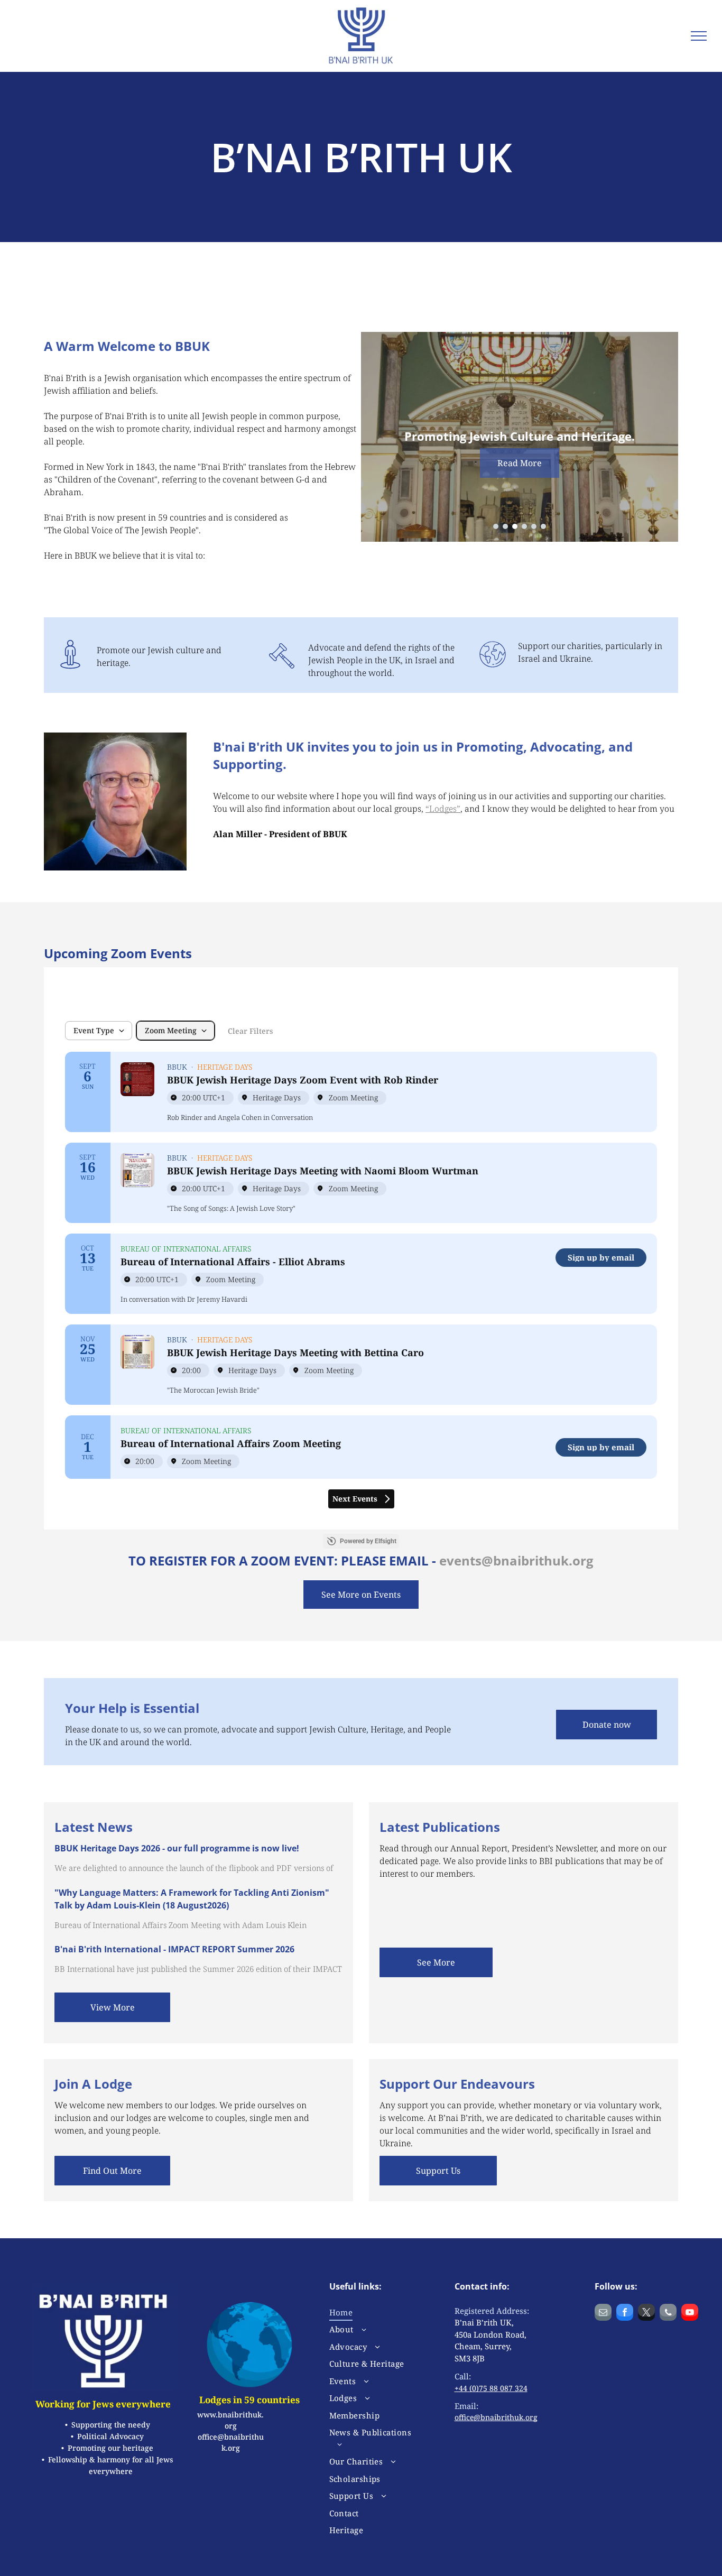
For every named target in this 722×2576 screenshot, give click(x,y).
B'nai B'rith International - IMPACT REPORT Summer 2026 (174, 1949)
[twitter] (646, 2314)
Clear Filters (250, 1031)
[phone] (668, 2314)
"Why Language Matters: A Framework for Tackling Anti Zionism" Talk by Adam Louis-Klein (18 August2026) (192, 1899)
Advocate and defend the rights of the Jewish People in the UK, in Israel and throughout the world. (381, 660)
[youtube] (690, 2314)
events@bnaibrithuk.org (516, 1560)
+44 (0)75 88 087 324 (491, 2388)
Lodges (443, 809)
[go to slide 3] (515, 526)
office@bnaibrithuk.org (496, 2417)
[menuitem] (374, 2313)
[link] (601, 1258)
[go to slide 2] (505, 526)
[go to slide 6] (543, 526)
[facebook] (625, 2314)
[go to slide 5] (534, 526)
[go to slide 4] (524, 526)
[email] (603, 2314)
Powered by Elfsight (368, 1541)
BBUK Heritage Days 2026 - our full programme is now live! (177, 1848)
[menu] (699, 36)
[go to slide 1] (496, 526)
